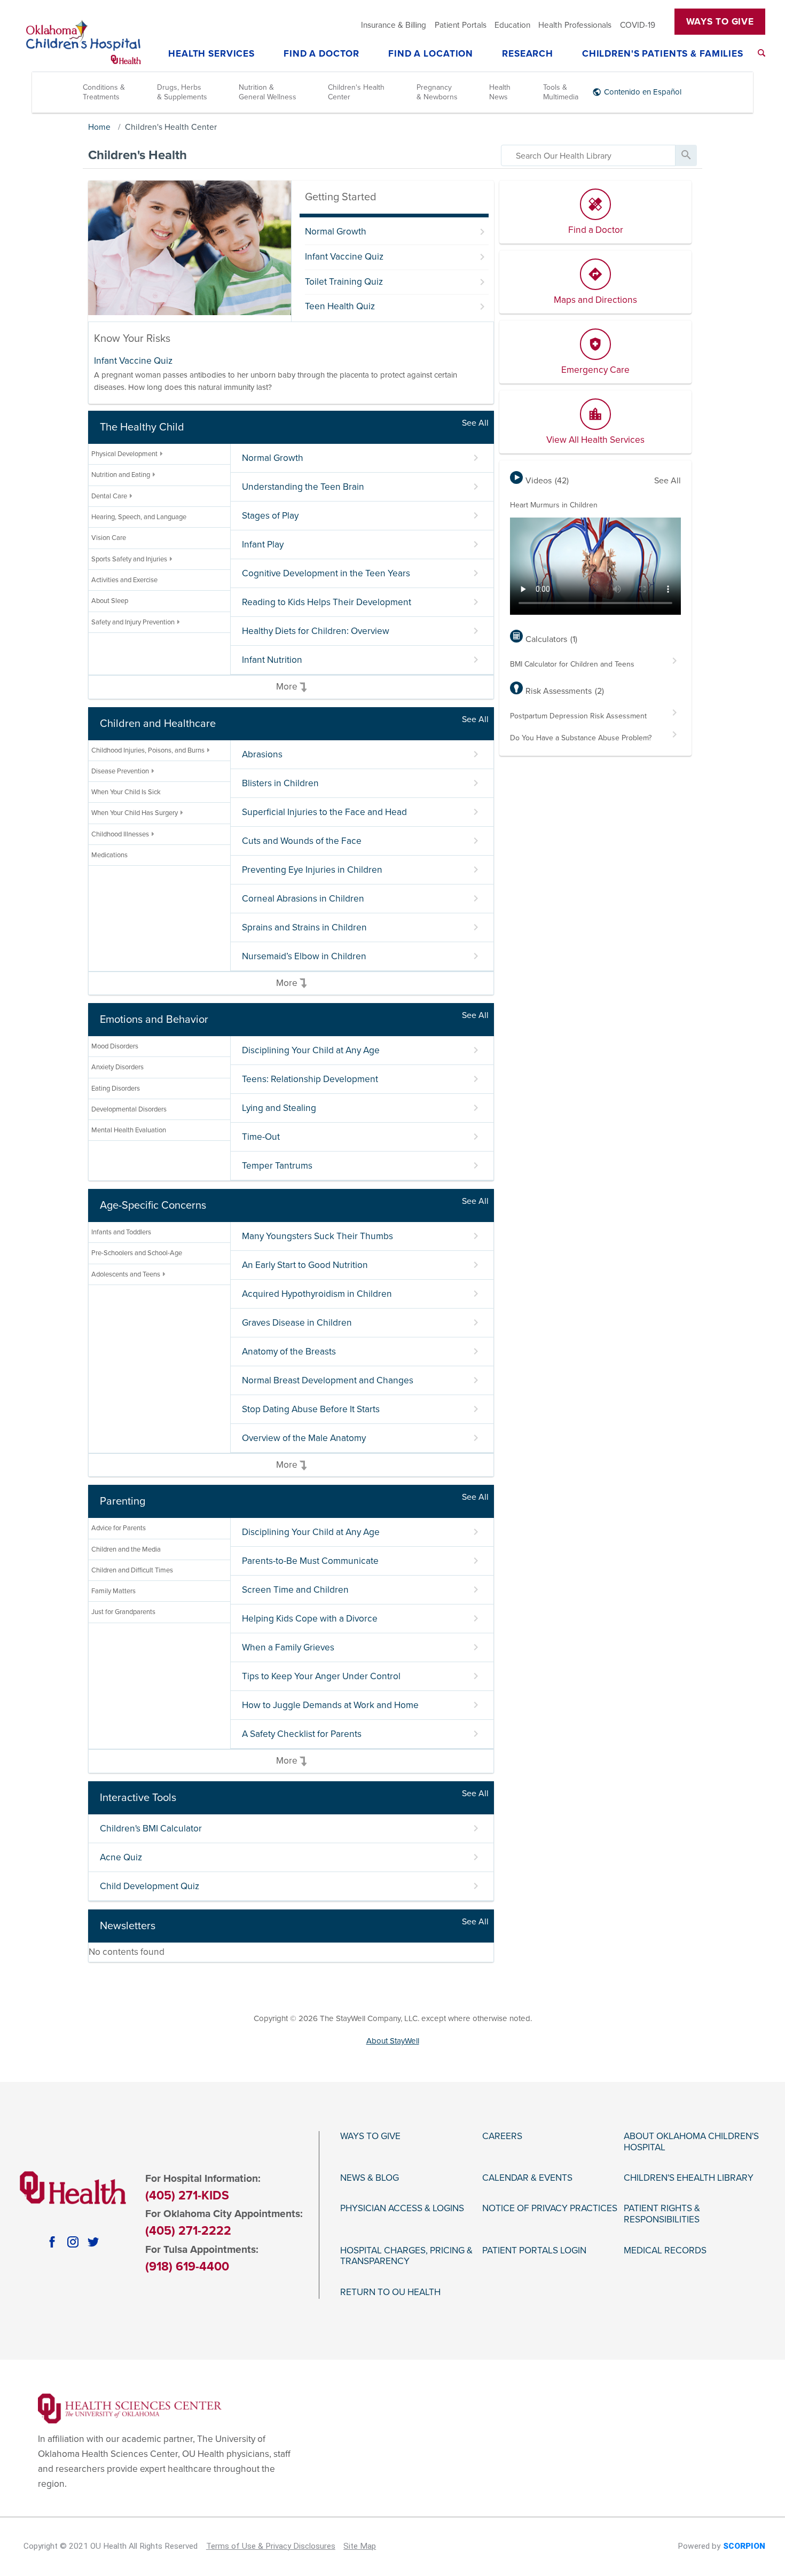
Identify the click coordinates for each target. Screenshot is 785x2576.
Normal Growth (336, 232)
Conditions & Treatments (104, 92)
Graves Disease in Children (297, 1323)
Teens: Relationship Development (310, 1079)
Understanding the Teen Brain (303, 487)
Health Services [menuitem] (211, 54)
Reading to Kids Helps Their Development (327, 602)
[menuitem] (762, 53)
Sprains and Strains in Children (304, 927)
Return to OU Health (390, 2292)
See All (475, 423)
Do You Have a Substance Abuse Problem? (581, 738)
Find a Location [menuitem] (431, 54)
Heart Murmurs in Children (554, 505)
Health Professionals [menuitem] (575, 25)
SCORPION (744, 2546)
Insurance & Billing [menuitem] (394, 25)
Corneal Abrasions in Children (303, 899)
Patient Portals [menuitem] (461, 25)
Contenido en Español (643, 92)
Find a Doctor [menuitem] (321, 54)
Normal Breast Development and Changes (328, 1380)
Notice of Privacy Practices (550, 2209)
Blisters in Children (280, 783)
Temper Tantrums (277, 1166)
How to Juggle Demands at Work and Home (330, 1705)
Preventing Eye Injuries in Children (312, 870)
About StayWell (393, 2041)
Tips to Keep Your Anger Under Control (321, 1676)
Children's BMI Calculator (151, 1829)
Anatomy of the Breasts (289, 1352)
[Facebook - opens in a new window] (52, 2242)
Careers (502, 2136)
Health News (500, 92)
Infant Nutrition (272, 660)
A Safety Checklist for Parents (302, 1734)
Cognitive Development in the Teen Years (326, 573)
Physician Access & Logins (402, 2209)
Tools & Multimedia (561, 92)
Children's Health (138, 155)
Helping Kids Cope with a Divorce (310, 1619)
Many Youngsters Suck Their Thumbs (317, 1236)
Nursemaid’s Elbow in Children (304, 956)
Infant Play (263, 545)
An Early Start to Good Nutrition (305, 1265)
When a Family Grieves (288, 1647)
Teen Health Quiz (340, 306)
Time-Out (261, 1137)
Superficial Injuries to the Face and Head (324, 812)
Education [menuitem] (512, 25)
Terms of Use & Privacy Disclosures (271, 2546)
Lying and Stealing (279, 1108)
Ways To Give (720, 22)
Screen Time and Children (295, 1590)
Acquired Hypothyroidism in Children (317, 1294)
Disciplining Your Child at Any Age (311, 1050)
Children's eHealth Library (689, 2178)
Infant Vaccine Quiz (344, 257)
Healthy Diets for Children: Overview (316, 631)
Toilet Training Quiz (344, 282)
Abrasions (262, 754)
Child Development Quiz (150, 1886)
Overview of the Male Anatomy (304, 1438)
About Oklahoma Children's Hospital (691, 2142)
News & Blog (370, 2178)
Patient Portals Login (534, 2251)
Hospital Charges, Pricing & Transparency (406, 2256)
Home (99, 127)
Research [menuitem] (528, 54)
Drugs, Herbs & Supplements (182, 92)
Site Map (360, 2546)
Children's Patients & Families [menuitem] (663, 54)
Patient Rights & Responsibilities (662, 2214)
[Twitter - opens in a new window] (93, 2242)
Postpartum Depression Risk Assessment (578, 716)
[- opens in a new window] (130, 2407)
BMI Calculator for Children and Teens (572, 664)
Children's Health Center (356, 92)
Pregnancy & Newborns (437, 92)
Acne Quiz (121, 1857)
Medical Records (665, 2251)
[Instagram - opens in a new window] (73, 2242)
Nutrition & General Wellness (268, 92)
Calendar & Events (527, 2178)
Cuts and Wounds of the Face (302, 841)
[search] (588, 155)
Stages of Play (270, 516)
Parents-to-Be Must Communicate (310, 1561)
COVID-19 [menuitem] (638, 25)
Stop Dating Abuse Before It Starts (311, 1409)
